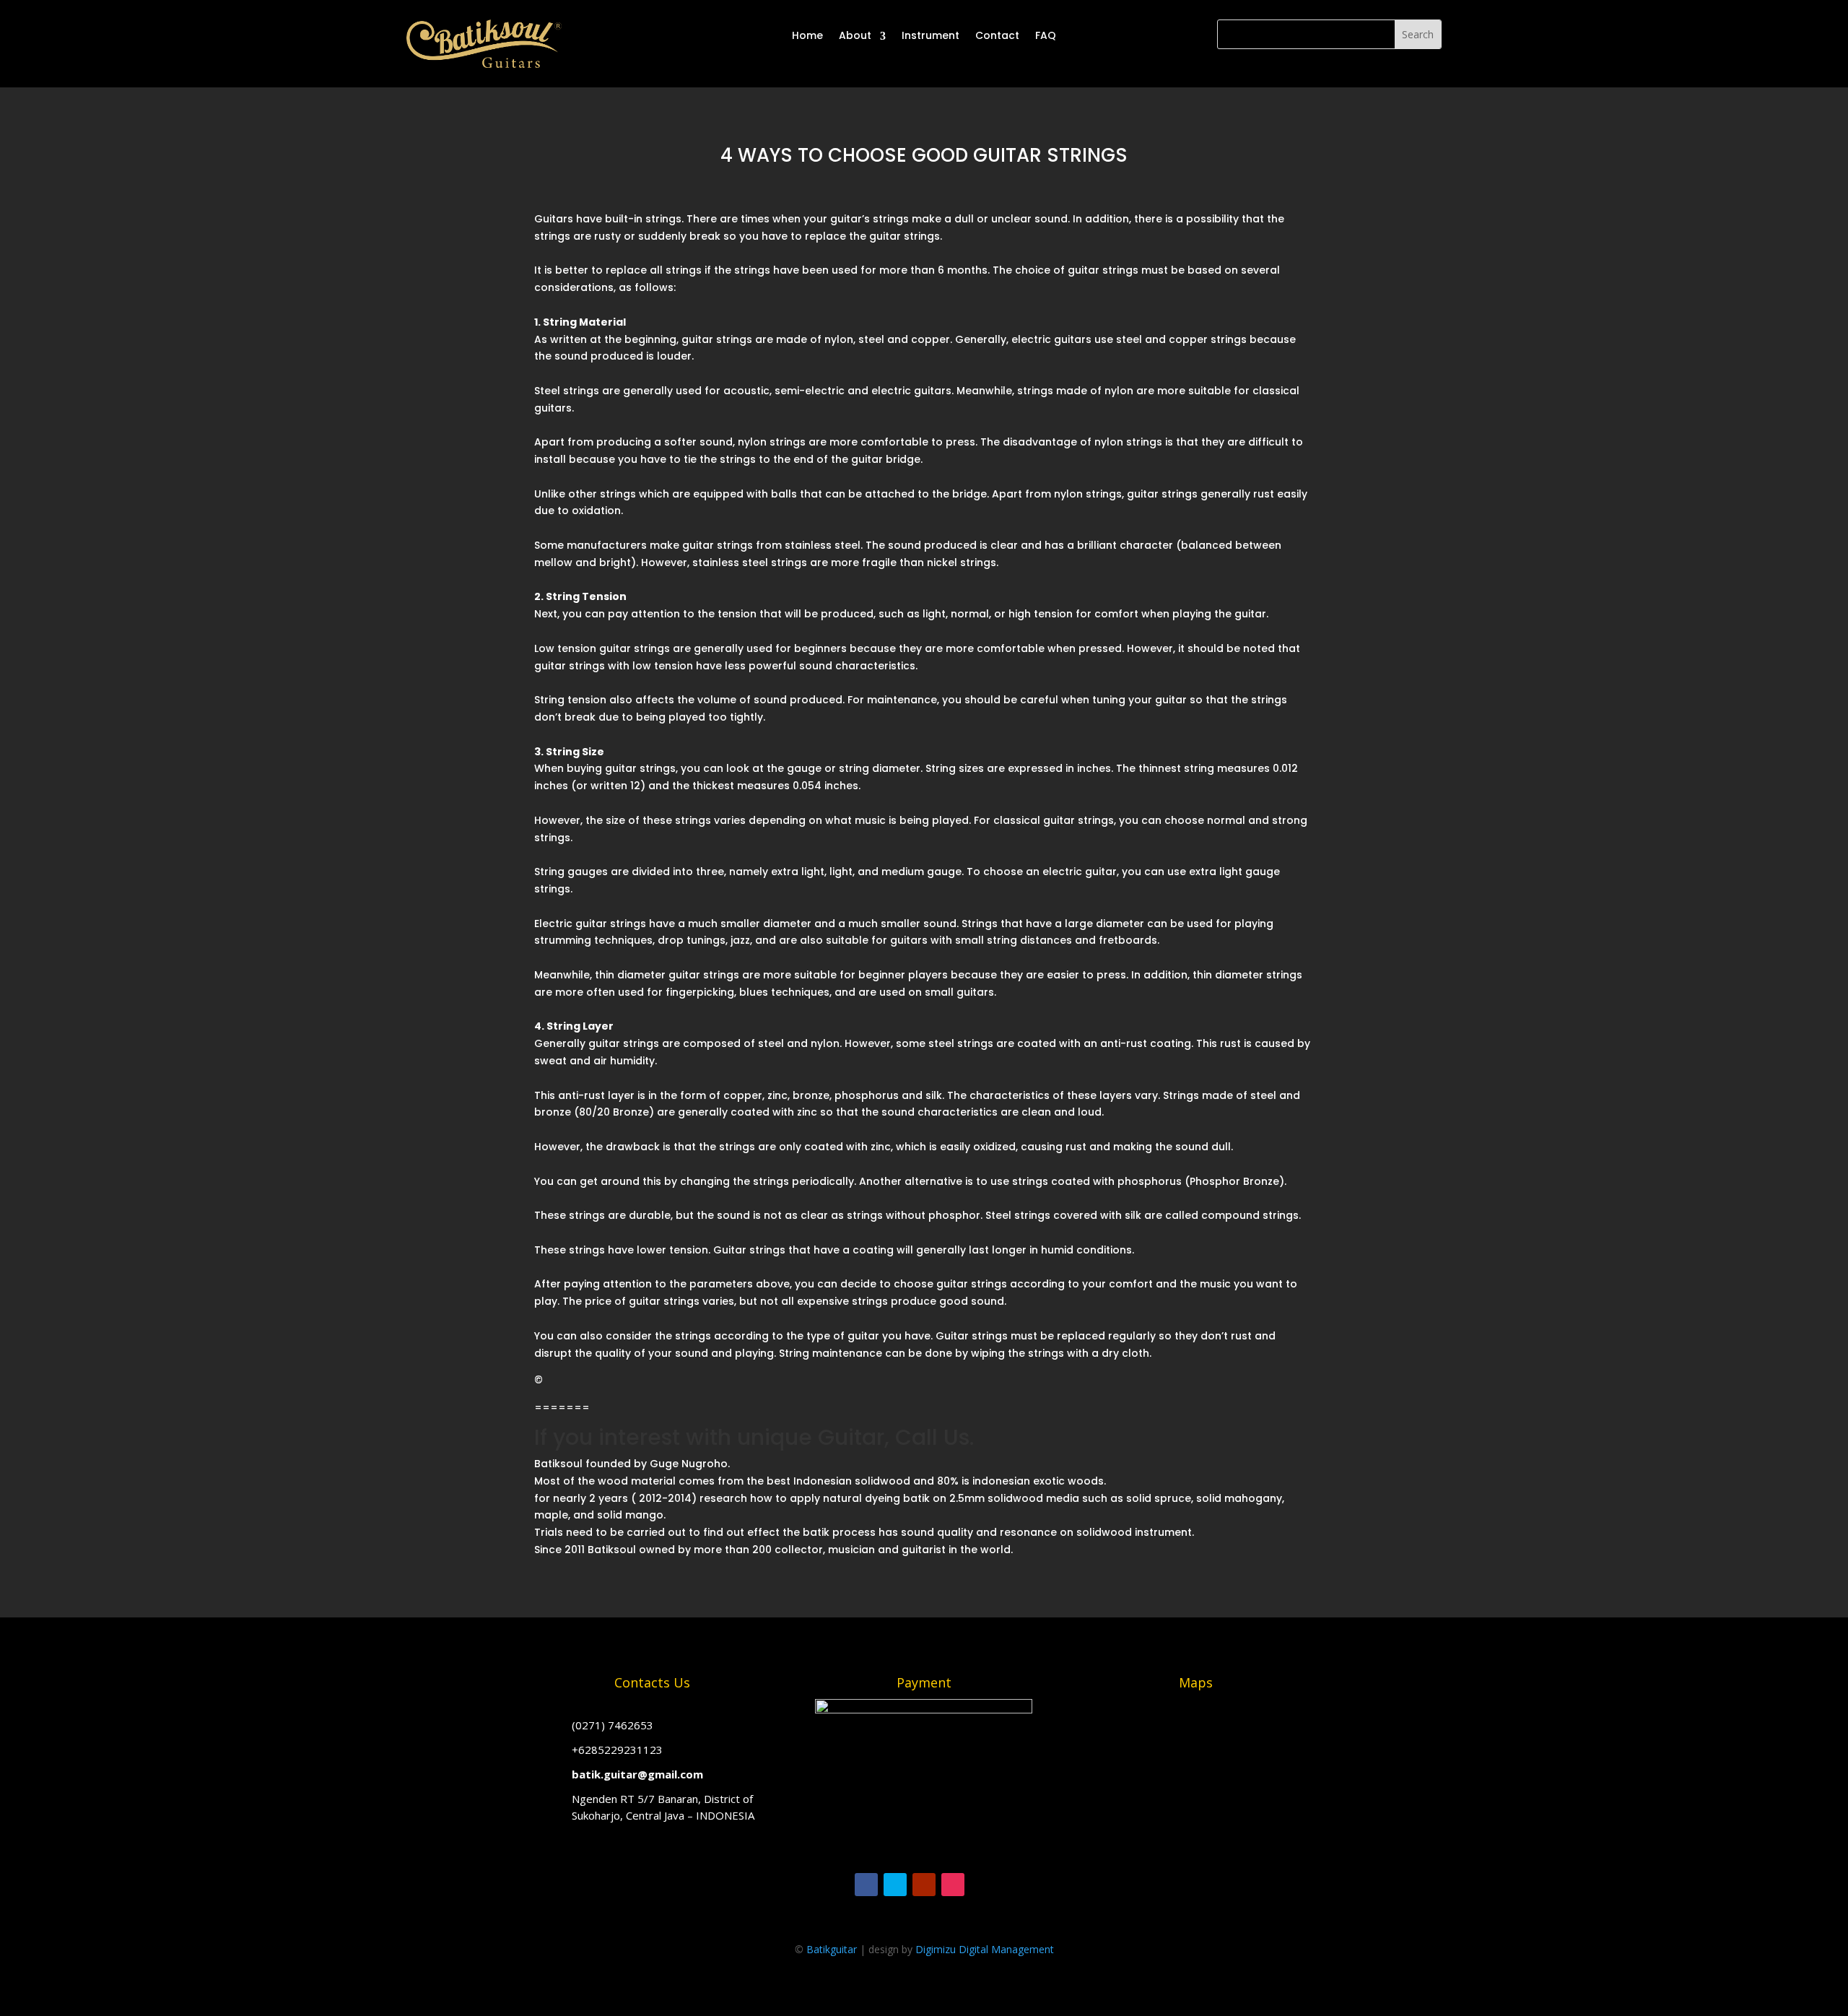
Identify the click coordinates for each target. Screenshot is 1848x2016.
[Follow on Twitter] (895, 1885)
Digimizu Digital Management (985, 1949)
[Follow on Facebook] (866, 1885)
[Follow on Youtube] (924, 1885)
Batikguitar (832, 1949)
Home (807, 35)
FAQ (1046, 35)
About (855, 35)
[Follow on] (982, 1885)
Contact (997, 35)
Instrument (930, 35)
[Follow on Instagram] (953, 1885)
